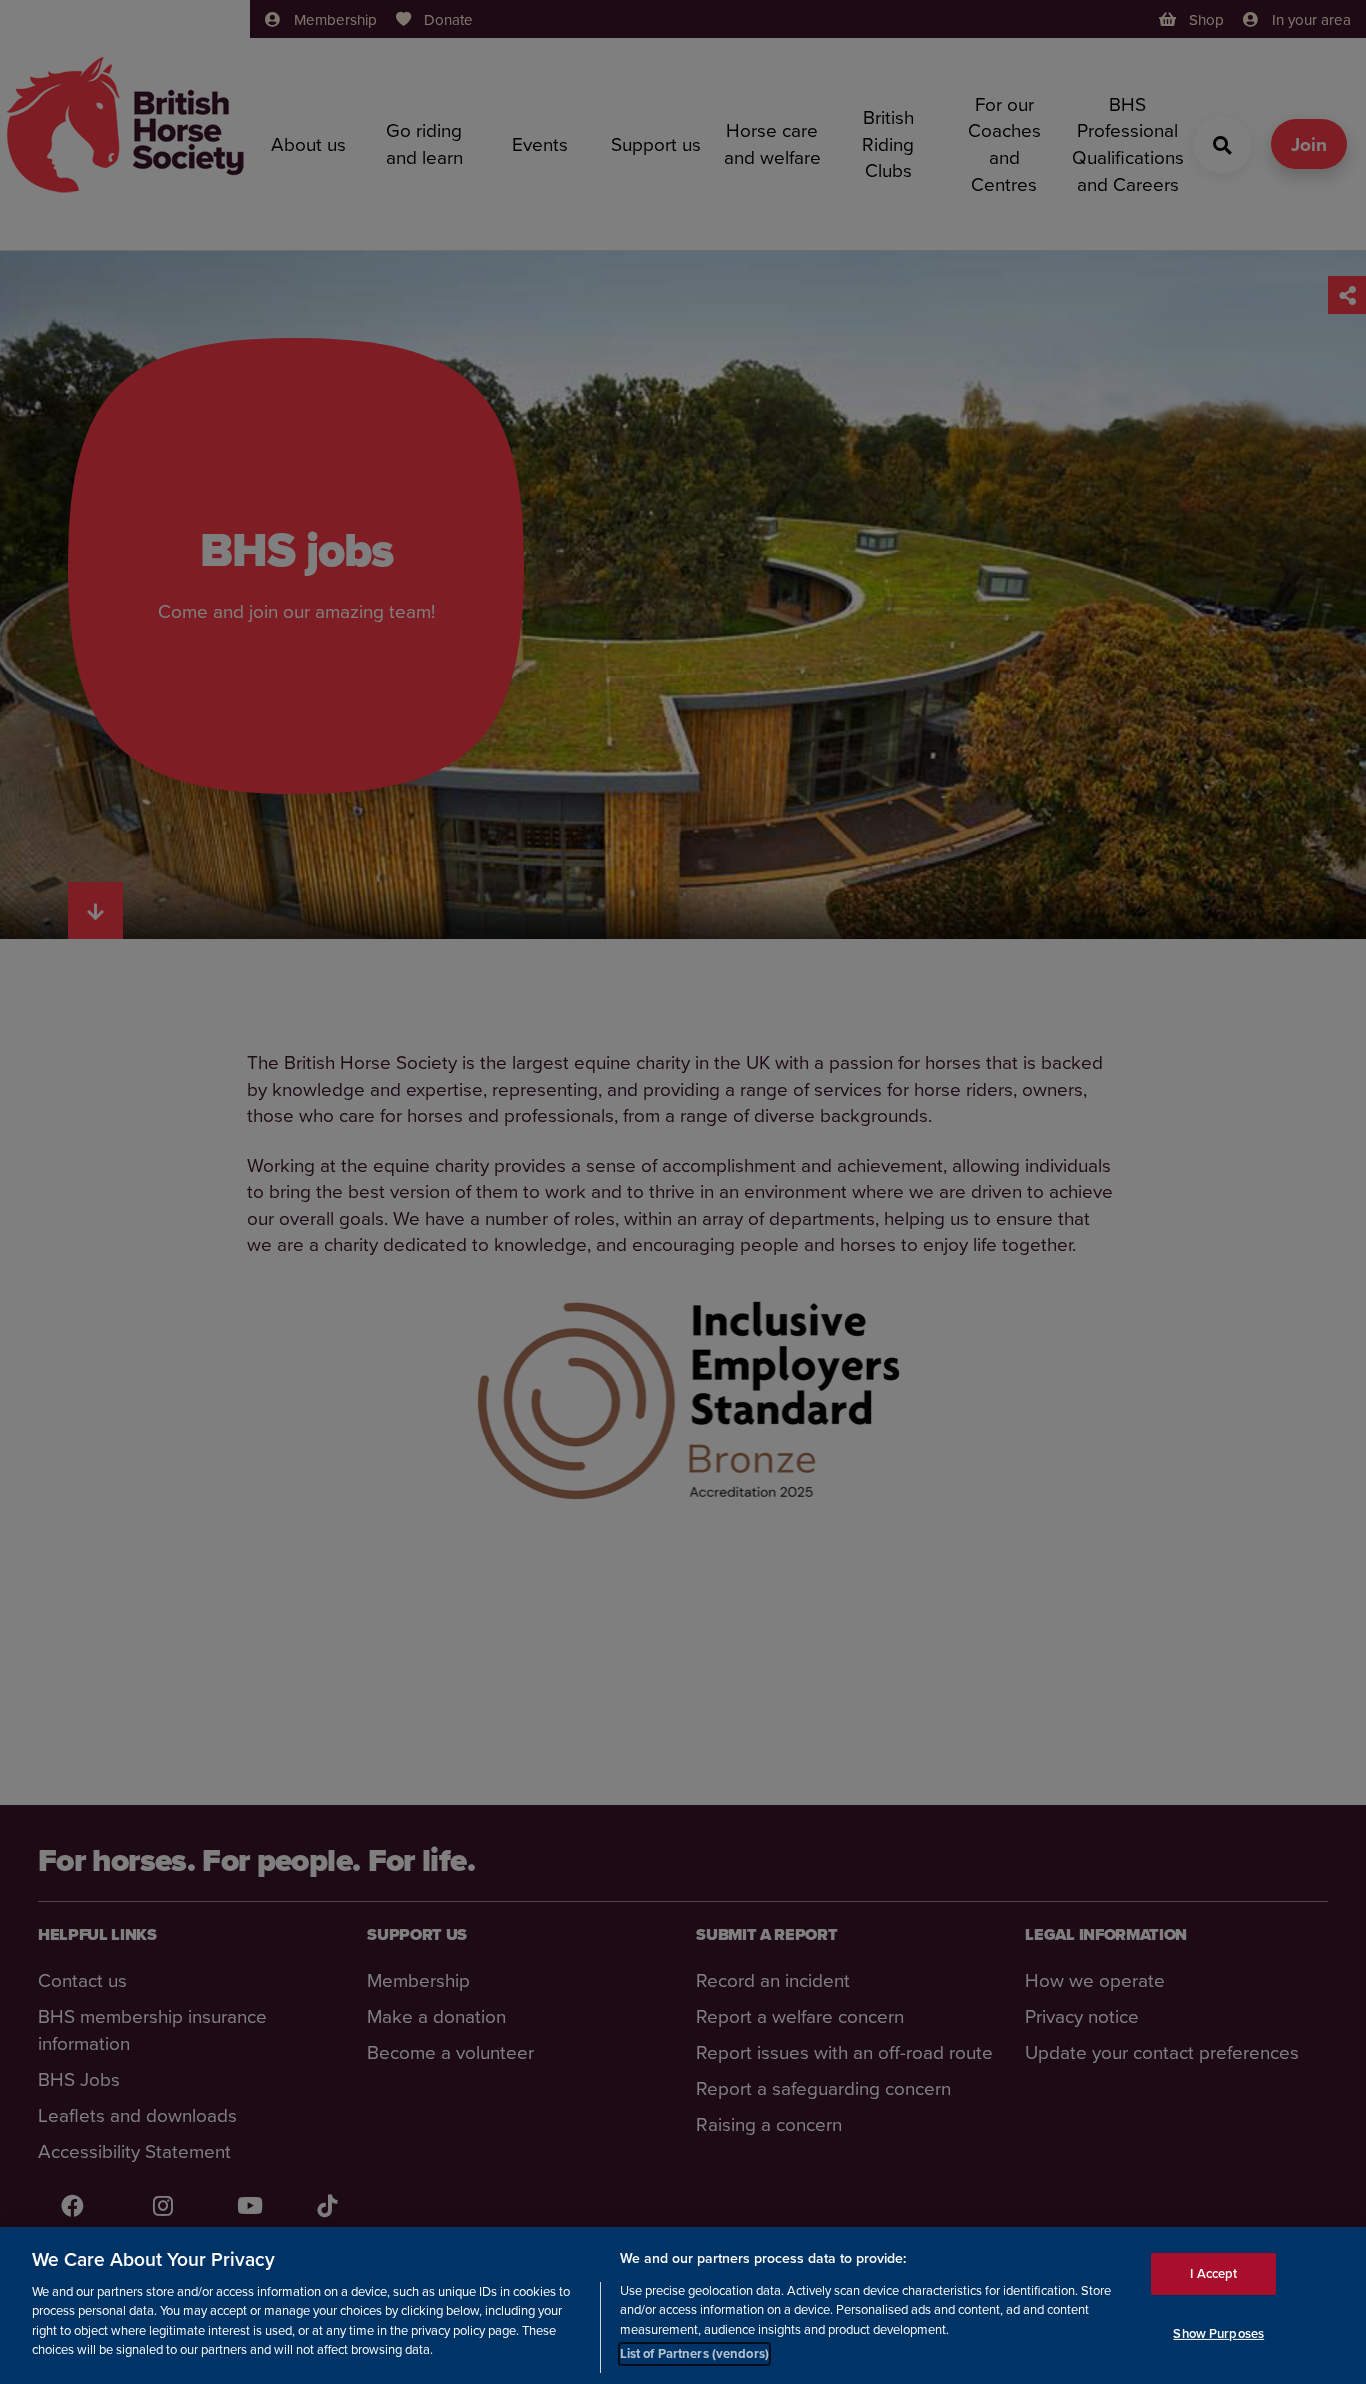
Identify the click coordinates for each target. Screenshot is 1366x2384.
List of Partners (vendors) (694, 2353)
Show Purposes (1218, 2332)
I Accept (1213, 2272)
